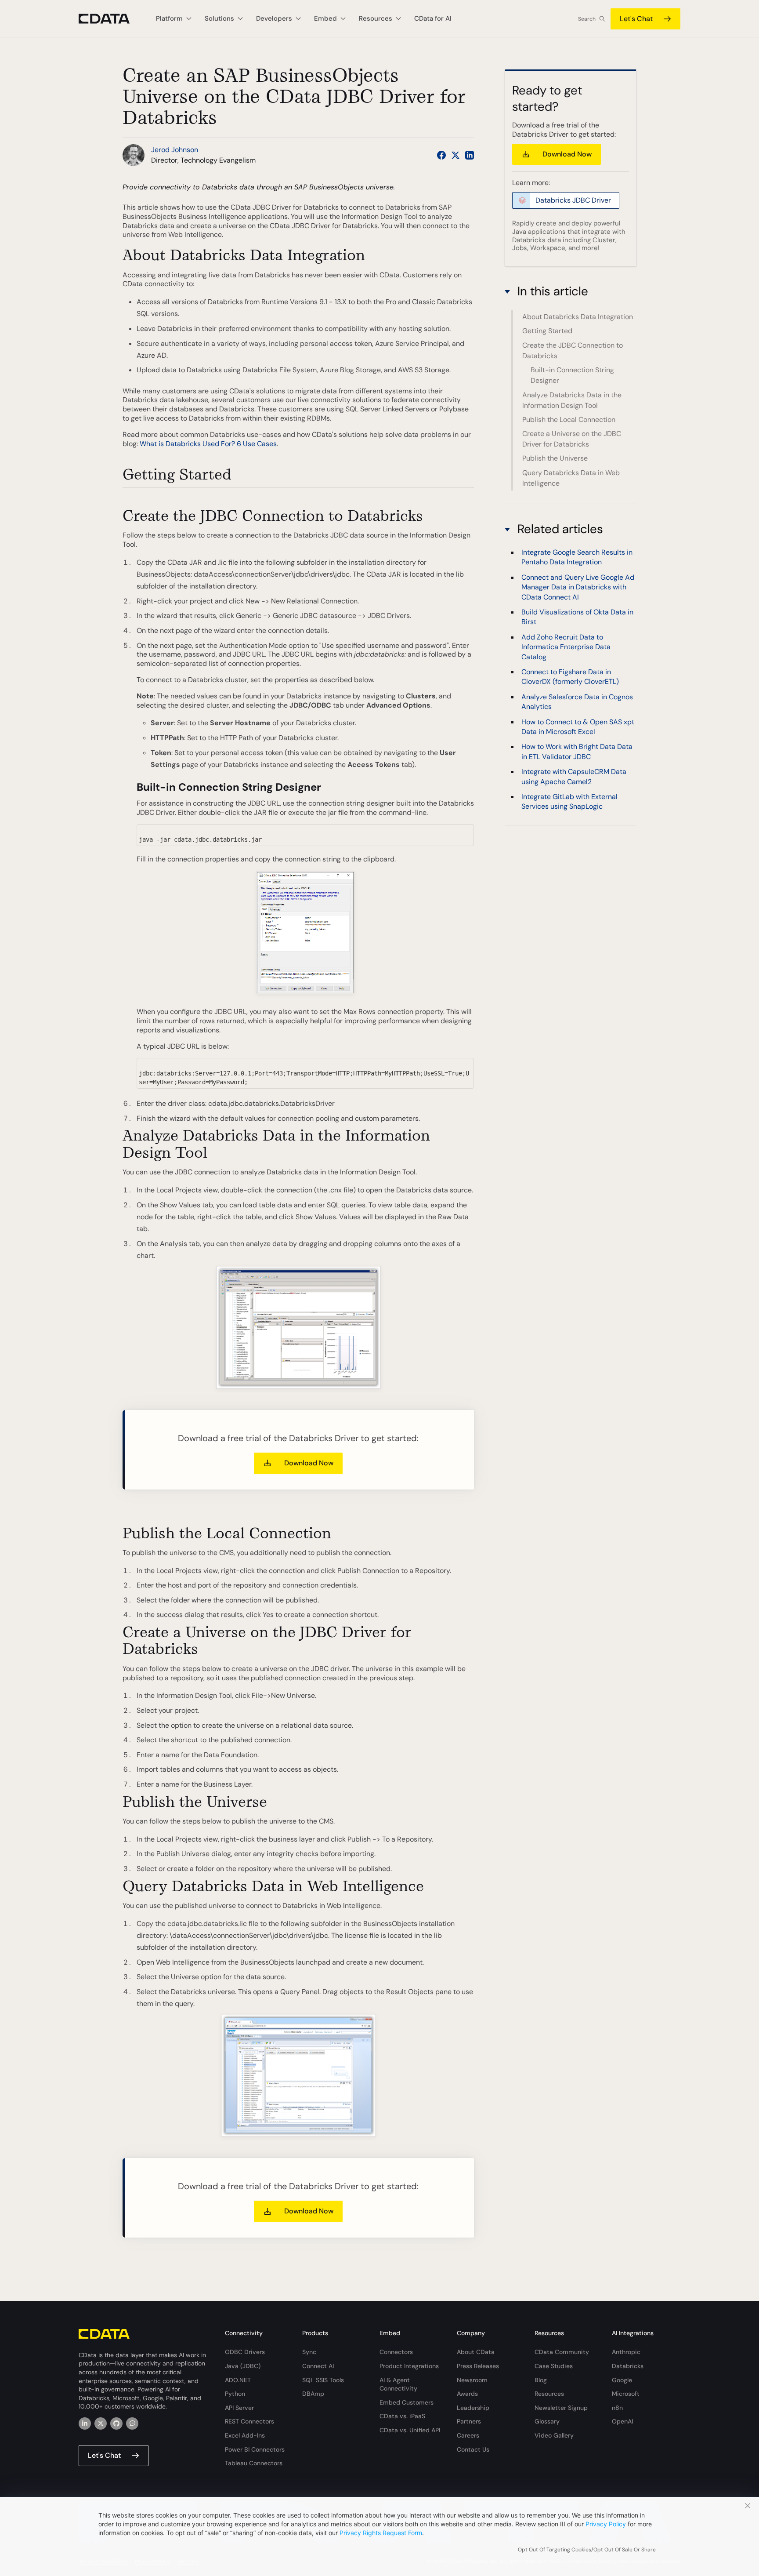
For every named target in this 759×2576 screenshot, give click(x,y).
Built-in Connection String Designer (572, 375)
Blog (541, 2380)
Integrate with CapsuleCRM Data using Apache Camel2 (574, 776)
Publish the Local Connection (569, 420)
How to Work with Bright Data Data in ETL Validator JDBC (577, 751)
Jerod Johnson (175, 150)
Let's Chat (636, 19)
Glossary (547, 2421)
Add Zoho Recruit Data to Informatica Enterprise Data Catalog (566, 647)
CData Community (562, 2352)
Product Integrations (409, 2366)
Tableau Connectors (254, 2463)
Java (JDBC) (243, 2366)
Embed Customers (407, 2402)
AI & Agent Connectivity (398, 2384)
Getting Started (547, 331)
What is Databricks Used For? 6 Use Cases (208, 444)
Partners (469, 2421)
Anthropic (626, 2352)
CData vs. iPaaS (402, 2416)
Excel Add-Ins (245, 2435)
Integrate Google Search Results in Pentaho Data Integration (577, 557)
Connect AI (318, 2366)
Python (235, 2394)
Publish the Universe (555, 458)
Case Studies (554, 2366)
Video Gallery (554, 2435)
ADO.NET (238, 2380)
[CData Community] (132, 2423)
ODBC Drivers (245, 2352)
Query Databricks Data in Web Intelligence (571, 478)
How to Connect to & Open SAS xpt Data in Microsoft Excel (578, 726)
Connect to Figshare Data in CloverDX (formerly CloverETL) (570, 677)
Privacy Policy (606, 2524)
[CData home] (111, 19)
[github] (116, 2423)
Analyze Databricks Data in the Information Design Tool (572, 400)
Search (587, 19)
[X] (101, 2423)
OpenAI (622, 2421)
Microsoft (626, 2394)
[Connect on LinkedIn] (470, 155)
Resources (549, 2394)
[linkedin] (85, 2423)
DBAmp (313, 2394)
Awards (467, 2394)
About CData (476, 2352)
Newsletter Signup (561, 2408)
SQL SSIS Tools (323, 2380)
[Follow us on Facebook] (441, 155)
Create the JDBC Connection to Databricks (573, 351)
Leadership (473, 2408)
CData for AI (433, 18)
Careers (468, 2435)
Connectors (396, 2352)
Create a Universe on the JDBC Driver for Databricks (572, 439)
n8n (617, 2408)
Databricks (628, 2366)
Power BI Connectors (255, 2449)
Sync (309, 2352)
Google (622, 2380)
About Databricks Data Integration (578, 317)
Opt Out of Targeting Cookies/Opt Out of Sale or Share (587, 2550)
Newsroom (472, 2380)
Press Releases (478, 2366)
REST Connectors (249, 2421)
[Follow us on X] (455, 155)
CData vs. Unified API (410, 2430)
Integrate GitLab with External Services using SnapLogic (569, 801)
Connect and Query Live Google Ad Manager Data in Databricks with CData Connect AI (578, 587)
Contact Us (473, 2449)
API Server (239, 2408)
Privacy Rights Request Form (381, 2533)
